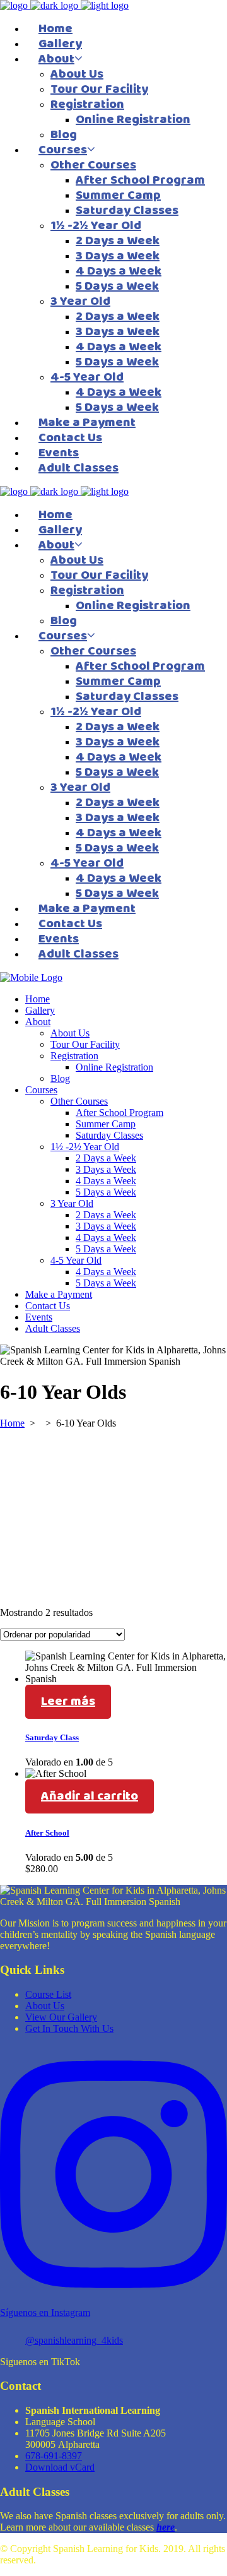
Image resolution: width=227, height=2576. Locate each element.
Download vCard (60, 2467)
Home (12, 1423)
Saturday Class (52, 1737)
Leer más (68, 1701)
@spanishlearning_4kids (74, 2340)
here (166, 2527)
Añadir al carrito (90, 1796)
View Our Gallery (61, 2017)
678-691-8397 (54, 2456)
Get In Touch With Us (69, 2028)
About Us (45, 2006)
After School (47, 1833)
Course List (48, 1994)
